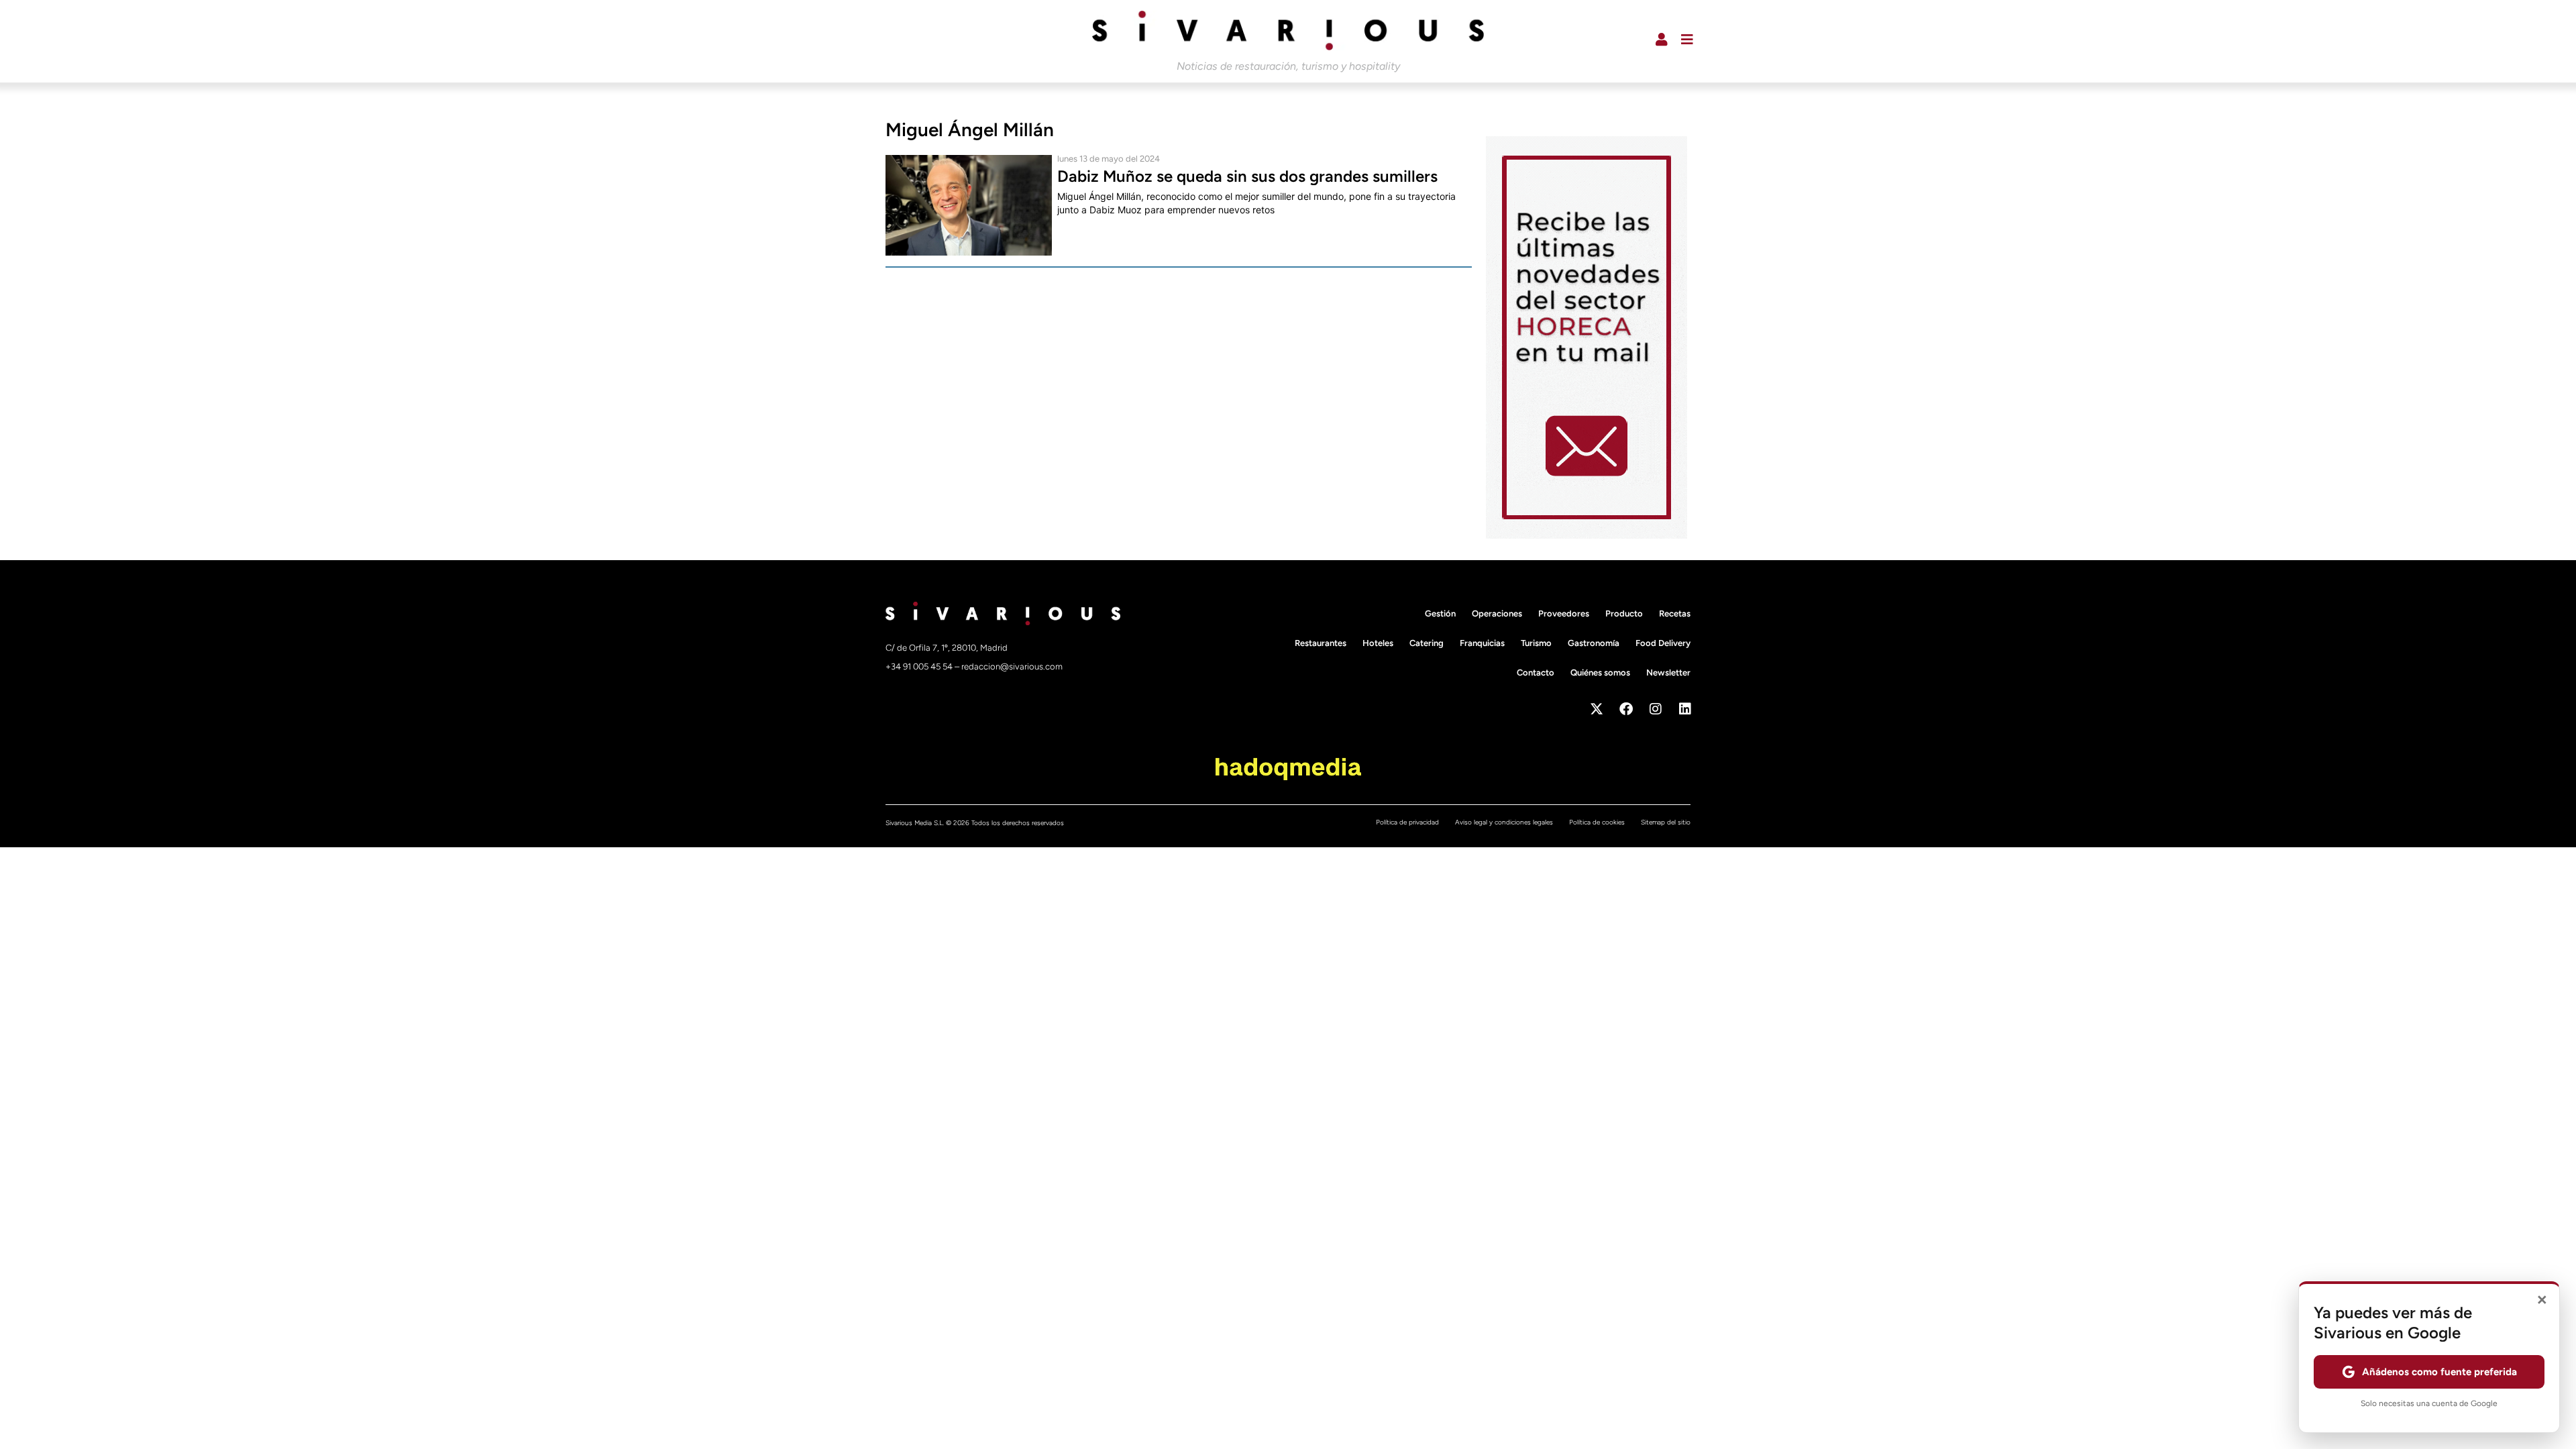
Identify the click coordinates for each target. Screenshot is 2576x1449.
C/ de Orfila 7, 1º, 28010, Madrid (947, 648)
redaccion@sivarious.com (1012, 666)
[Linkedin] (1685, 709)
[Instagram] (1656, 709)
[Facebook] (1626, 709)
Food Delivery (1663, 643)
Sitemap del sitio (1666, 822)
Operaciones (1497, 613)
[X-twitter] (1597, 709)
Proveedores (1564, 613)
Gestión (1440, 613)
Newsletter (1668, 673)
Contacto (1536, 673)
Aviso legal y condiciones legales (1504, 822)
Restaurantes (1321, 643)
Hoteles (1378, 643)
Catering (1427, 643)
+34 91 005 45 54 (920, 666)
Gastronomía (1594, 643)
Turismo (1536, 643)
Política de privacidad (1407, 822)
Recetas (1675, 613)
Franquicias (1482, 643)
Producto (1624, 613)
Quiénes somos (1600, 673)
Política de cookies (1597, 822)
